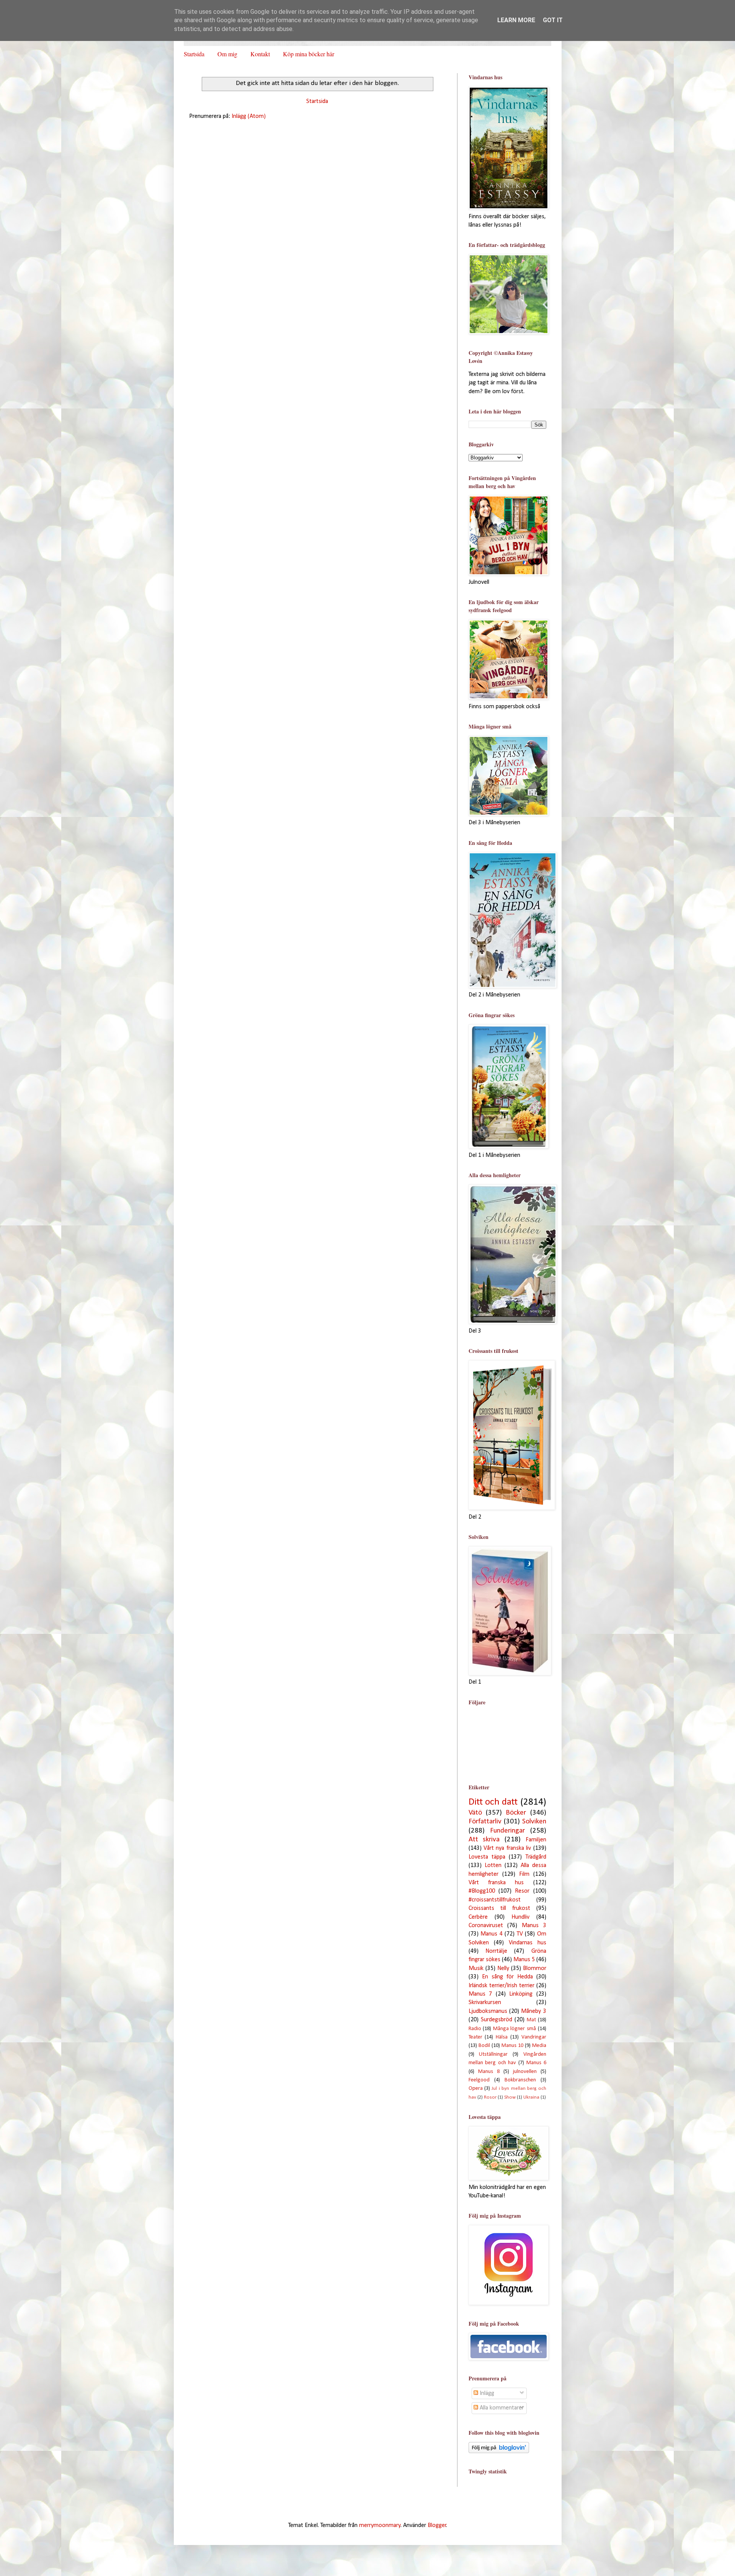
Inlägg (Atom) (249, 116)
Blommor (535, 1968)
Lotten (493, 1865)
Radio (475, 2029)
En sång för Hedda (507, 1977)
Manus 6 (536, 2063)
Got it (553, 20)
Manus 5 (524, 1960)
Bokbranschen (520, 2080)
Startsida (194, 54)
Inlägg (486, 2393)
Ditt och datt (493, 1802)
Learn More (516, 20)
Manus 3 (534, 1926)
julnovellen (525, 2072)
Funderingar (507, 1831)
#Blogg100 (482, 1891)
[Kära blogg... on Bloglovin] (499, 2452)
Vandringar (534, 2037)
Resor (522, 1891)
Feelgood (479, 2080)
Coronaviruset (486, 1926)
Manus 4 (492, 1934)
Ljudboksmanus (488, 2011)
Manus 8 (489, 2072)
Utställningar (493, 2054)
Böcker (516, 1813)
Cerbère (478, 1917)
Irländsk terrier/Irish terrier (501, 1986)
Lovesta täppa (487, 1857)
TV (520, 1934)
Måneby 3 (533, 2011)
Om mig (227, 54)
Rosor (490, 2097)
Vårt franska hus (496, 1883)
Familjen (536, 1840)
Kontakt (260, 54)
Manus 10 (512, 2046)
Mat (531, 2020)
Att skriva (484, 1840)
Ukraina (531, 2097)
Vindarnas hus (528, 1943)
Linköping (521, 1994)
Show (510, 2097)
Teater (475, 2037)
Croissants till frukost (499, 1908)
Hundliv (520, 1917)
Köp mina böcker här (309, 54)
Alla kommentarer (501, 2408)
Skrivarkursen (485, 2003)
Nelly (503, 1968)
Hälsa (502, 2037)
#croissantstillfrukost (495, 1900)
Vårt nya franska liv (507, 1848)
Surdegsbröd (497, 2020)
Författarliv (485, 1822)
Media (539, 2046)
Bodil (484, 2046)
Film (524, 1874)
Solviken (534, 1822)
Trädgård (536, 1857)
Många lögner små (514, 2029)
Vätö (475, 1813)
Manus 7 (480, 1994)
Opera (476, 2088)
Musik (476, 1968)
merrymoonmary (380, 2525)
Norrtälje (496, 1951)
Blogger (437, 2525)
